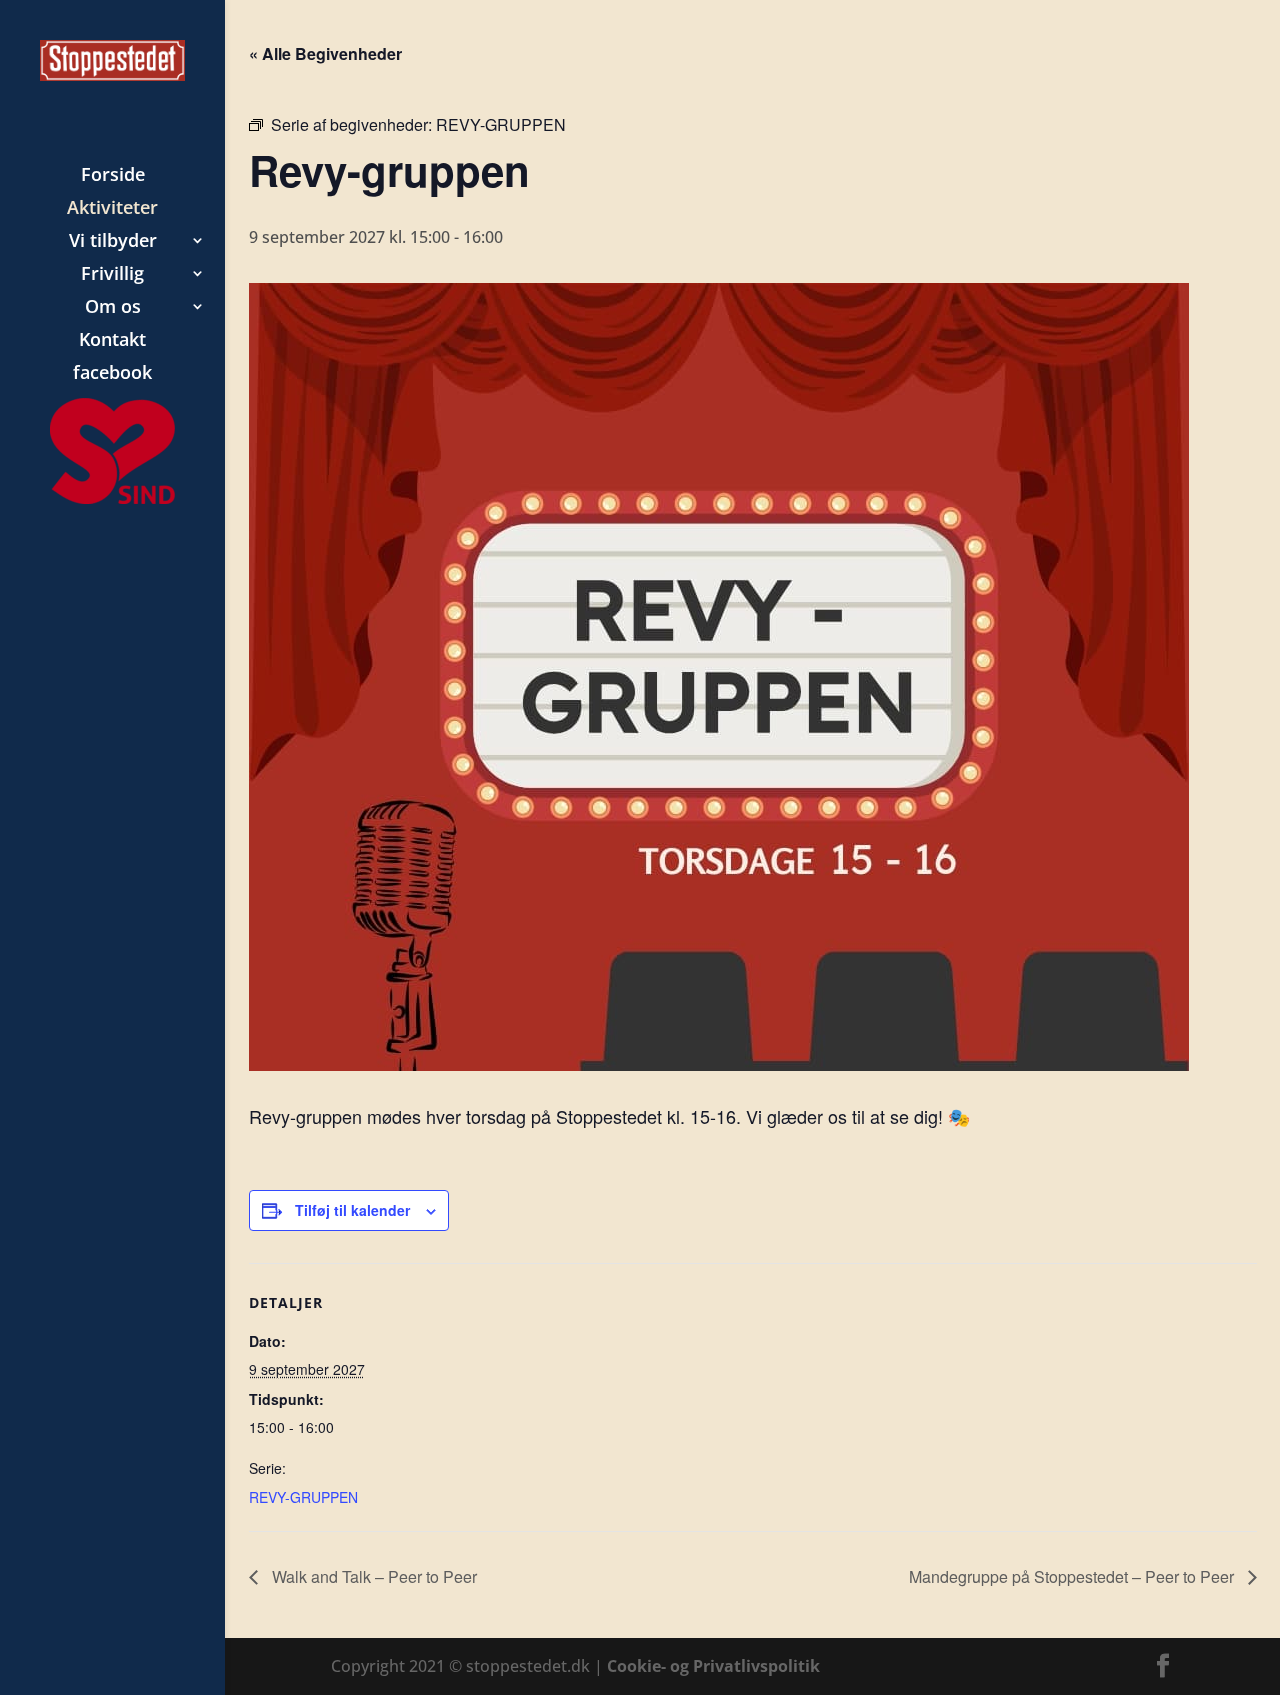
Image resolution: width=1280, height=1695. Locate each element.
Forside (113, 176)
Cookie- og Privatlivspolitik (713, 1666)
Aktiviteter (112, 209)
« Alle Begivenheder (325, 53)
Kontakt (112, 341)
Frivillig (112, 275)
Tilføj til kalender (352, 1210)
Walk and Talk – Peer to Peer (372, 1576)
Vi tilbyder (113, 242)
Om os (113, 308)
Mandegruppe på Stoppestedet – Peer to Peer (1073, 1576)
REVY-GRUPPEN (303, 1497)
